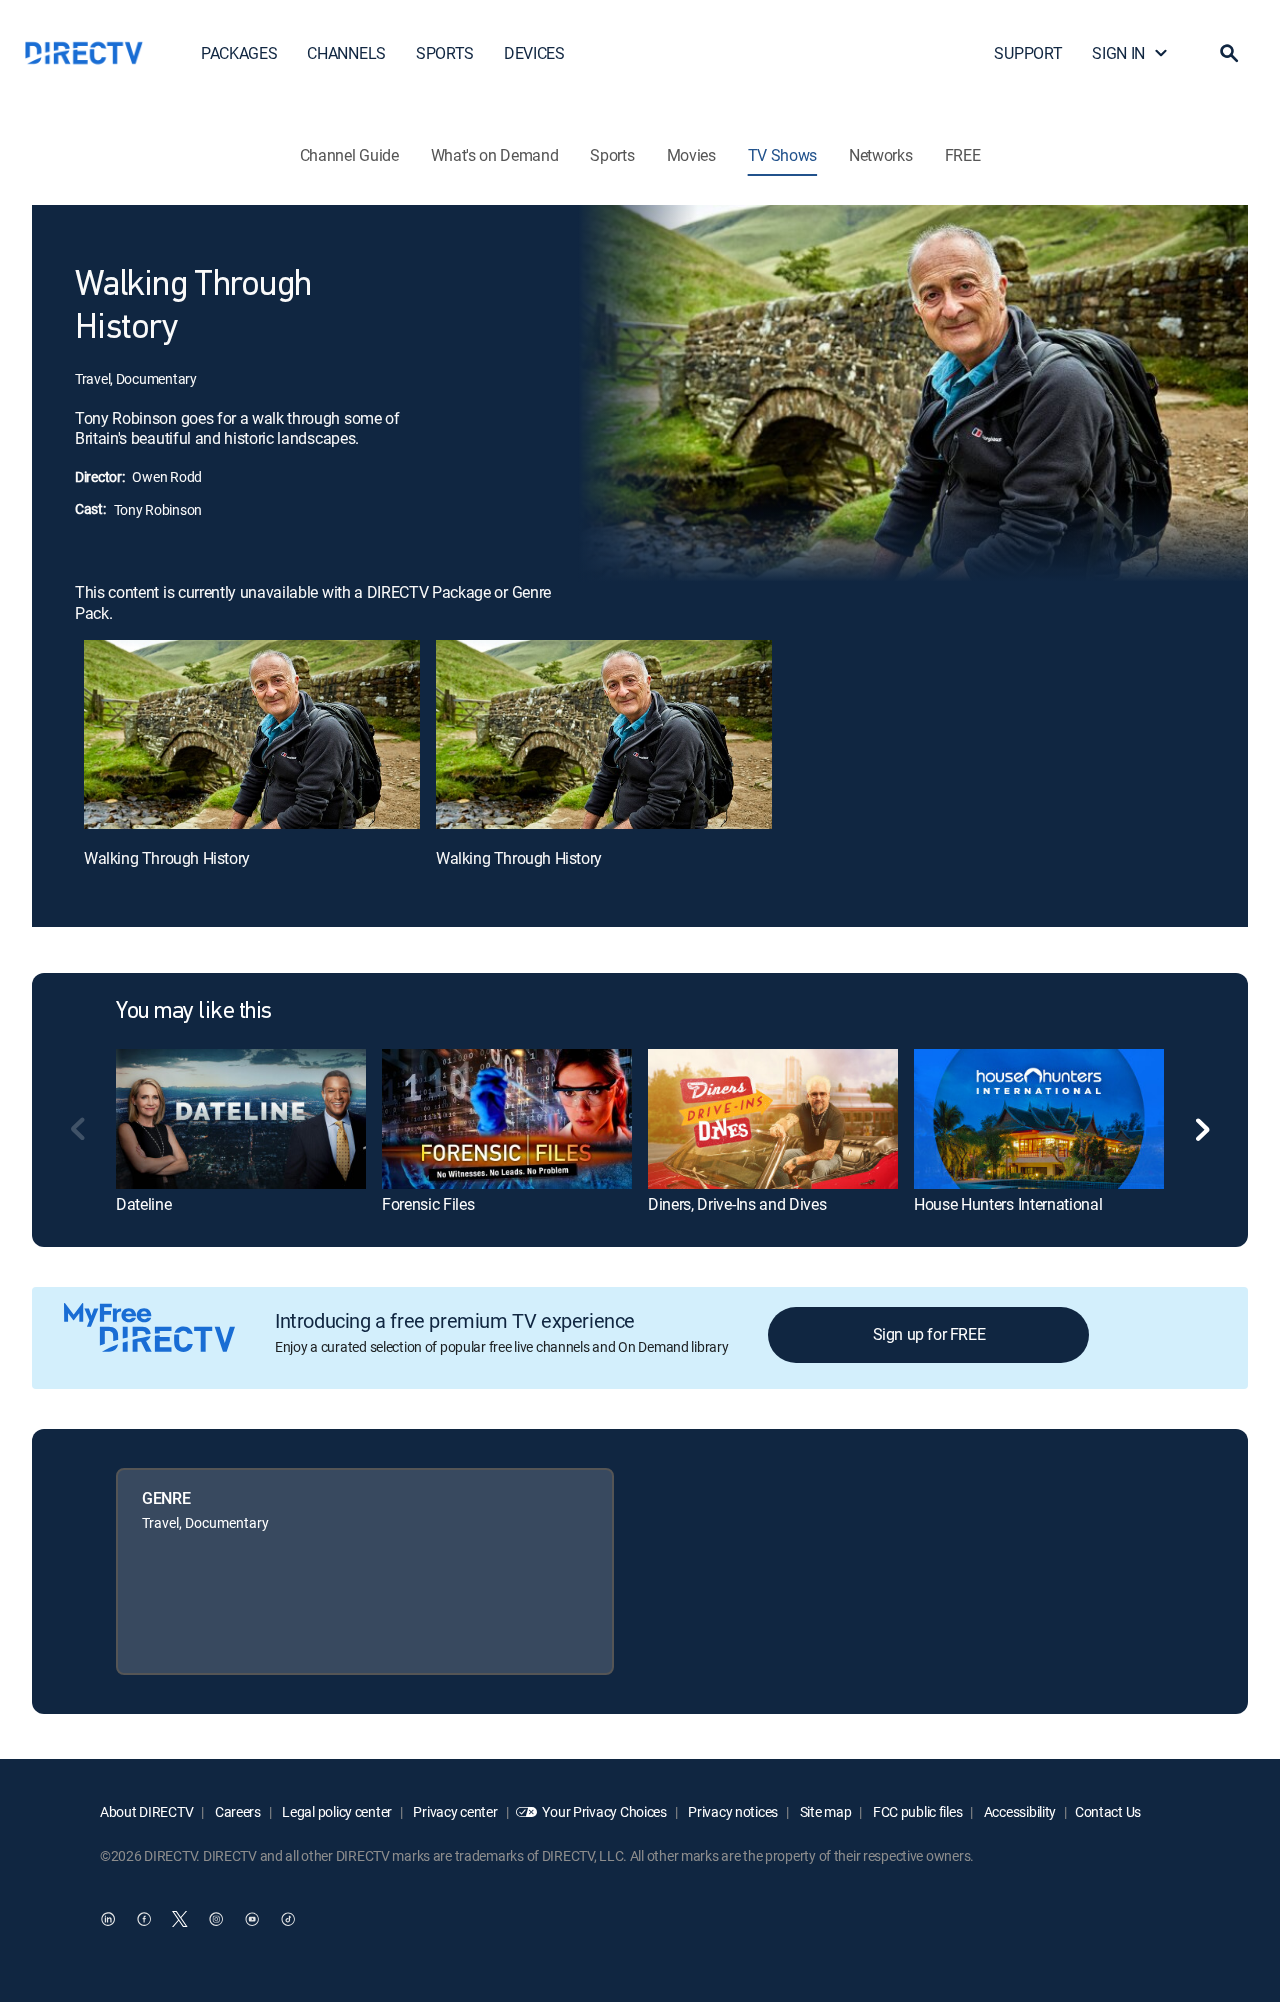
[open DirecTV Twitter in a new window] (180, 1919)
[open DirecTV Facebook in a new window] (144, 1919)
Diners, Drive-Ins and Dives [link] (737, 1204)
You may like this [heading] (194, 1012)
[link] (241, 1119)
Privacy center (454, 1811)
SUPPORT (1028, 53)
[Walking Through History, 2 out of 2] (604, 734)
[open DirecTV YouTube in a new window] (252, 1919)
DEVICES (534, 53)
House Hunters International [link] (1008, 1204)
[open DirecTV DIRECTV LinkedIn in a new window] (108, 1919)
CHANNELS (346, 53)
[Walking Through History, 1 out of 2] (252, 734)
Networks (880, 155)
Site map (824, 1811)
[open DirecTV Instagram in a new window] (216, 1919)
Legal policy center (336, 1811)
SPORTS (445, 53)
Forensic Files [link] (428, 1204)
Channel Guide (349, 155)
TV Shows (782, 155)
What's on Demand (495, 155)
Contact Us (1108, 1811)
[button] (1229, 53)
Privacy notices (732, 1811)
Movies (691, 155)
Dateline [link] (143, 1204)
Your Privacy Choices (604, 1811)
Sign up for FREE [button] (929, 1334)
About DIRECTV (146, 1811)
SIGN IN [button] (1118, 53)
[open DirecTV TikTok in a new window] (288, 1919)
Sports (612, 155)
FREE (963, 155)
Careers (236, 1811)
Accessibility (1018, 1811)
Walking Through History (167, 858)
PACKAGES (239, 53)
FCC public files (916, 1811)
